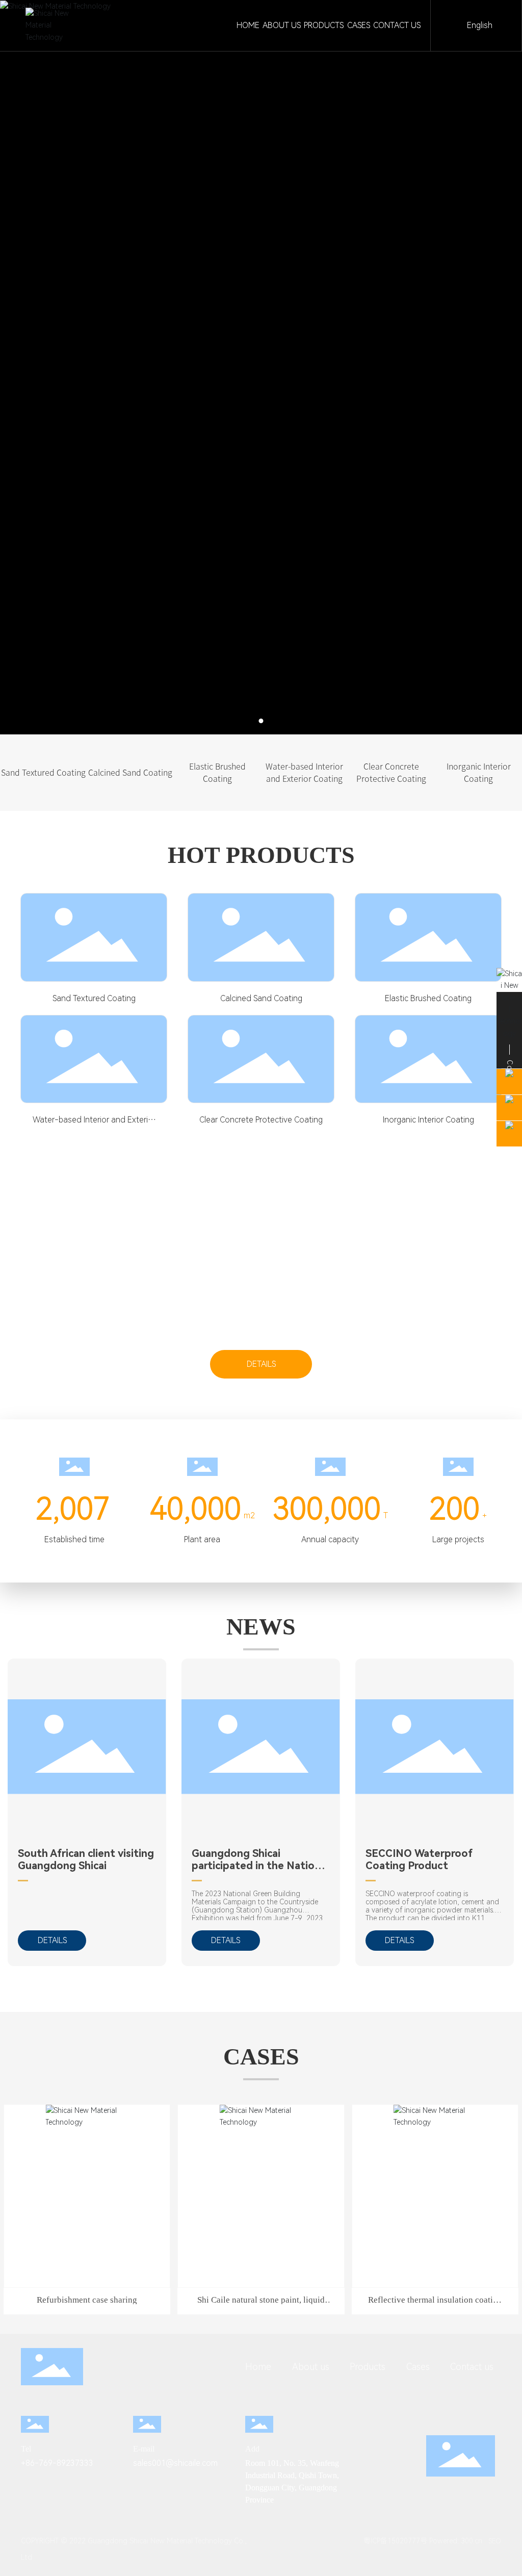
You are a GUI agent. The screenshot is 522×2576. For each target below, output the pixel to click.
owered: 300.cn (458, 2541)
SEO (495, 2541)
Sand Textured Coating (94, 998)
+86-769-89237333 (57, 2463)
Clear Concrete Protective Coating (261, 1120)
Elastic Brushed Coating (428, 998)
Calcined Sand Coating (261, 998)
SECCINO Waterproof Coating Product (419, 1859)
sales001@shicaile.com (175, 2463)
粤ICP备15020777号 (391, 2541)
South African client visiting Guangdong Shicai (86, 1859)
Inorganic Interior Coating (428, 1120)
